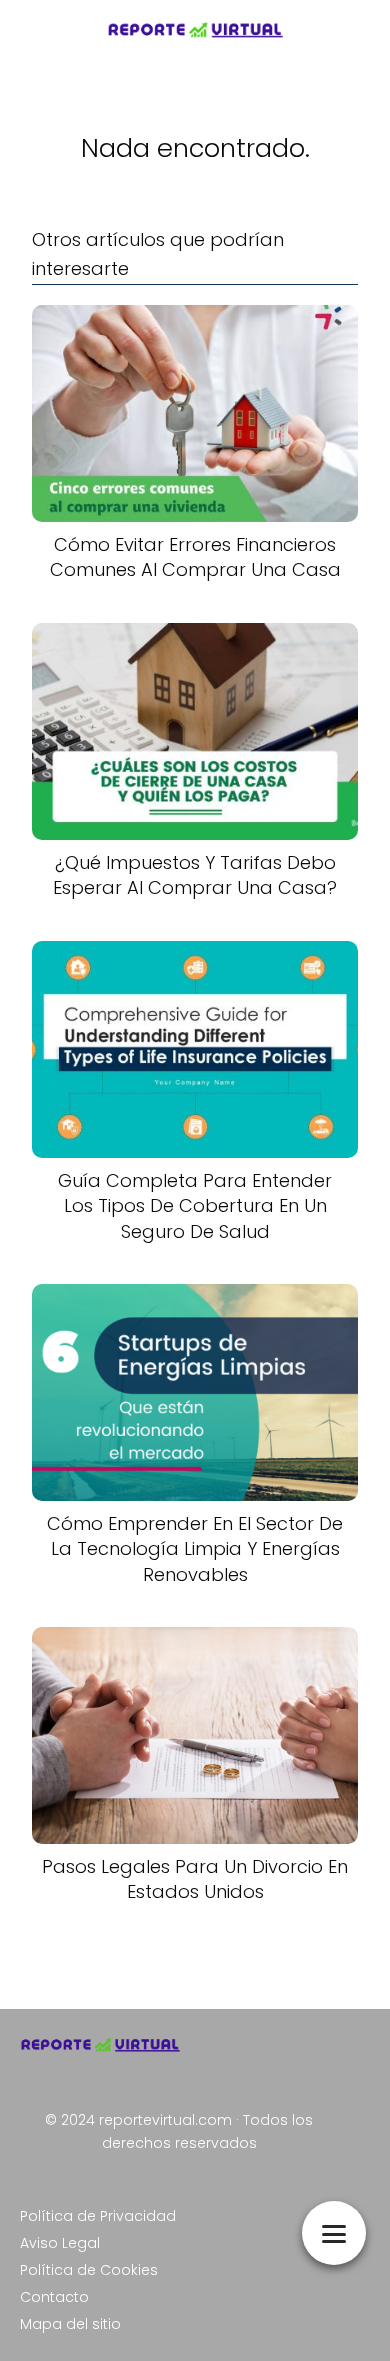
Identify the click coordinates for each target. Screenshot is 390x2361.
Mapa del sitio (70, 2324)
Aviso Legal (60, 2243)
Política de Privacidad (98, 2216)
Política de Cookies (89, 2270)
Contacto (54, 2297)
